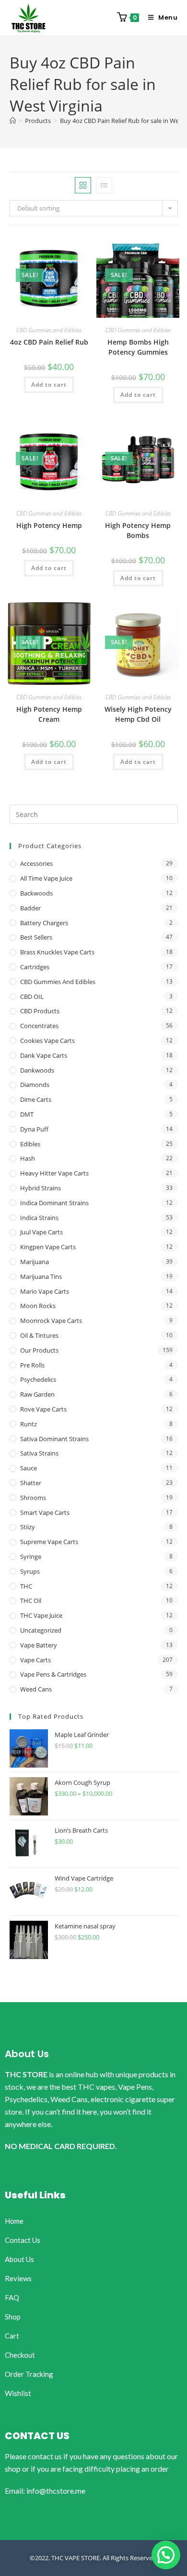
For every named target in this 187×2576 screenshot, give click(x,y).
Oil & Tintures (39, 1335)
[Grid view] (83, 185)
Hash (28, 1158)
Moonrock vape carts (51, 1321)
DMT (27, 1114)
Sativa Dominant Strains (54, 1439)
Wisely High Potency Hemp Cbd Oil (138, 714)
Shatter (31, 1483)
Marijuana (35, 1262)
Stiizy (28, 1527)
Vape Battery (39, 1645)
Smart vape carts (45, 1512)
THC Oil (31, 1601)
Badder (30, 908)
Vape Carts (35, 1660)
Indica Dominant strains (54, 1203)
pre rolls (32, 1365)
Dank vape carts (44, 1055)
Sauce (29, 1468)
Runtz (29, 1424)
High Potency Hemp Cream (49, 714)
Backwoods (36, 893)
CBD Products (40, 1011)
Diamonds (35, 1085)
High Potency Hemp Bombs (138, 530)
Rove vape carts (43, 1409)
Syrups (30, 1571)
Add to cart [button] (49, 385)
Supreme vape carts (49, 1542)
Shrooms (33, 1498)
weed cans (36, 1689)
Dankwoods (37, 1070)
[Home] (13, 121)
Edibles (30, 1144)
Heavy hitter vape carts (54, 1173)
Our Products (39, 1350)
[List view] (104, 185)
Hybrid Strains (41, 1188)
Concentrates (39, 1026)
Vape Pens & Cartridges (53, 1674)
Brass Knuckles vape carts (57, 952)
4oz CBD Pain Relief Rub (49, 342)
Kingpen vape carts (48, 1247)
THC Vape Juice (41, 1615)
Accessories (36, 863)
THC (26, 1586)
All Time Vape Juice (46, 878)
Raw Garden (37, 1394)
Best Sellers (36, 937)
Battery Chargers (44, 923)
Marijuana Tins (41, 1277)
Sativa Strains (39, 1453)
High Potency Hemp (49, 525)
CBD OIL (32, 997)
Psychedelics (38, 1379)
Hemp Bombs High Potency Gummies (138, 347)
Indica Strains (39, 1218)
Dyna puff (34, 1129)
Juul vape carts (41, 1232)
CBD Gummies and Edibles (49, 330)
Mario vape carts (45, 1291)
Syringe (31, 1557)
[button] (166, 2555)
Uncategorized (41, 1630)
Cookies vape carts (47, 1041)
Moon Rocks (38, 1306)
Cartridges (35, 967)
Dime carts (36, 1099)
